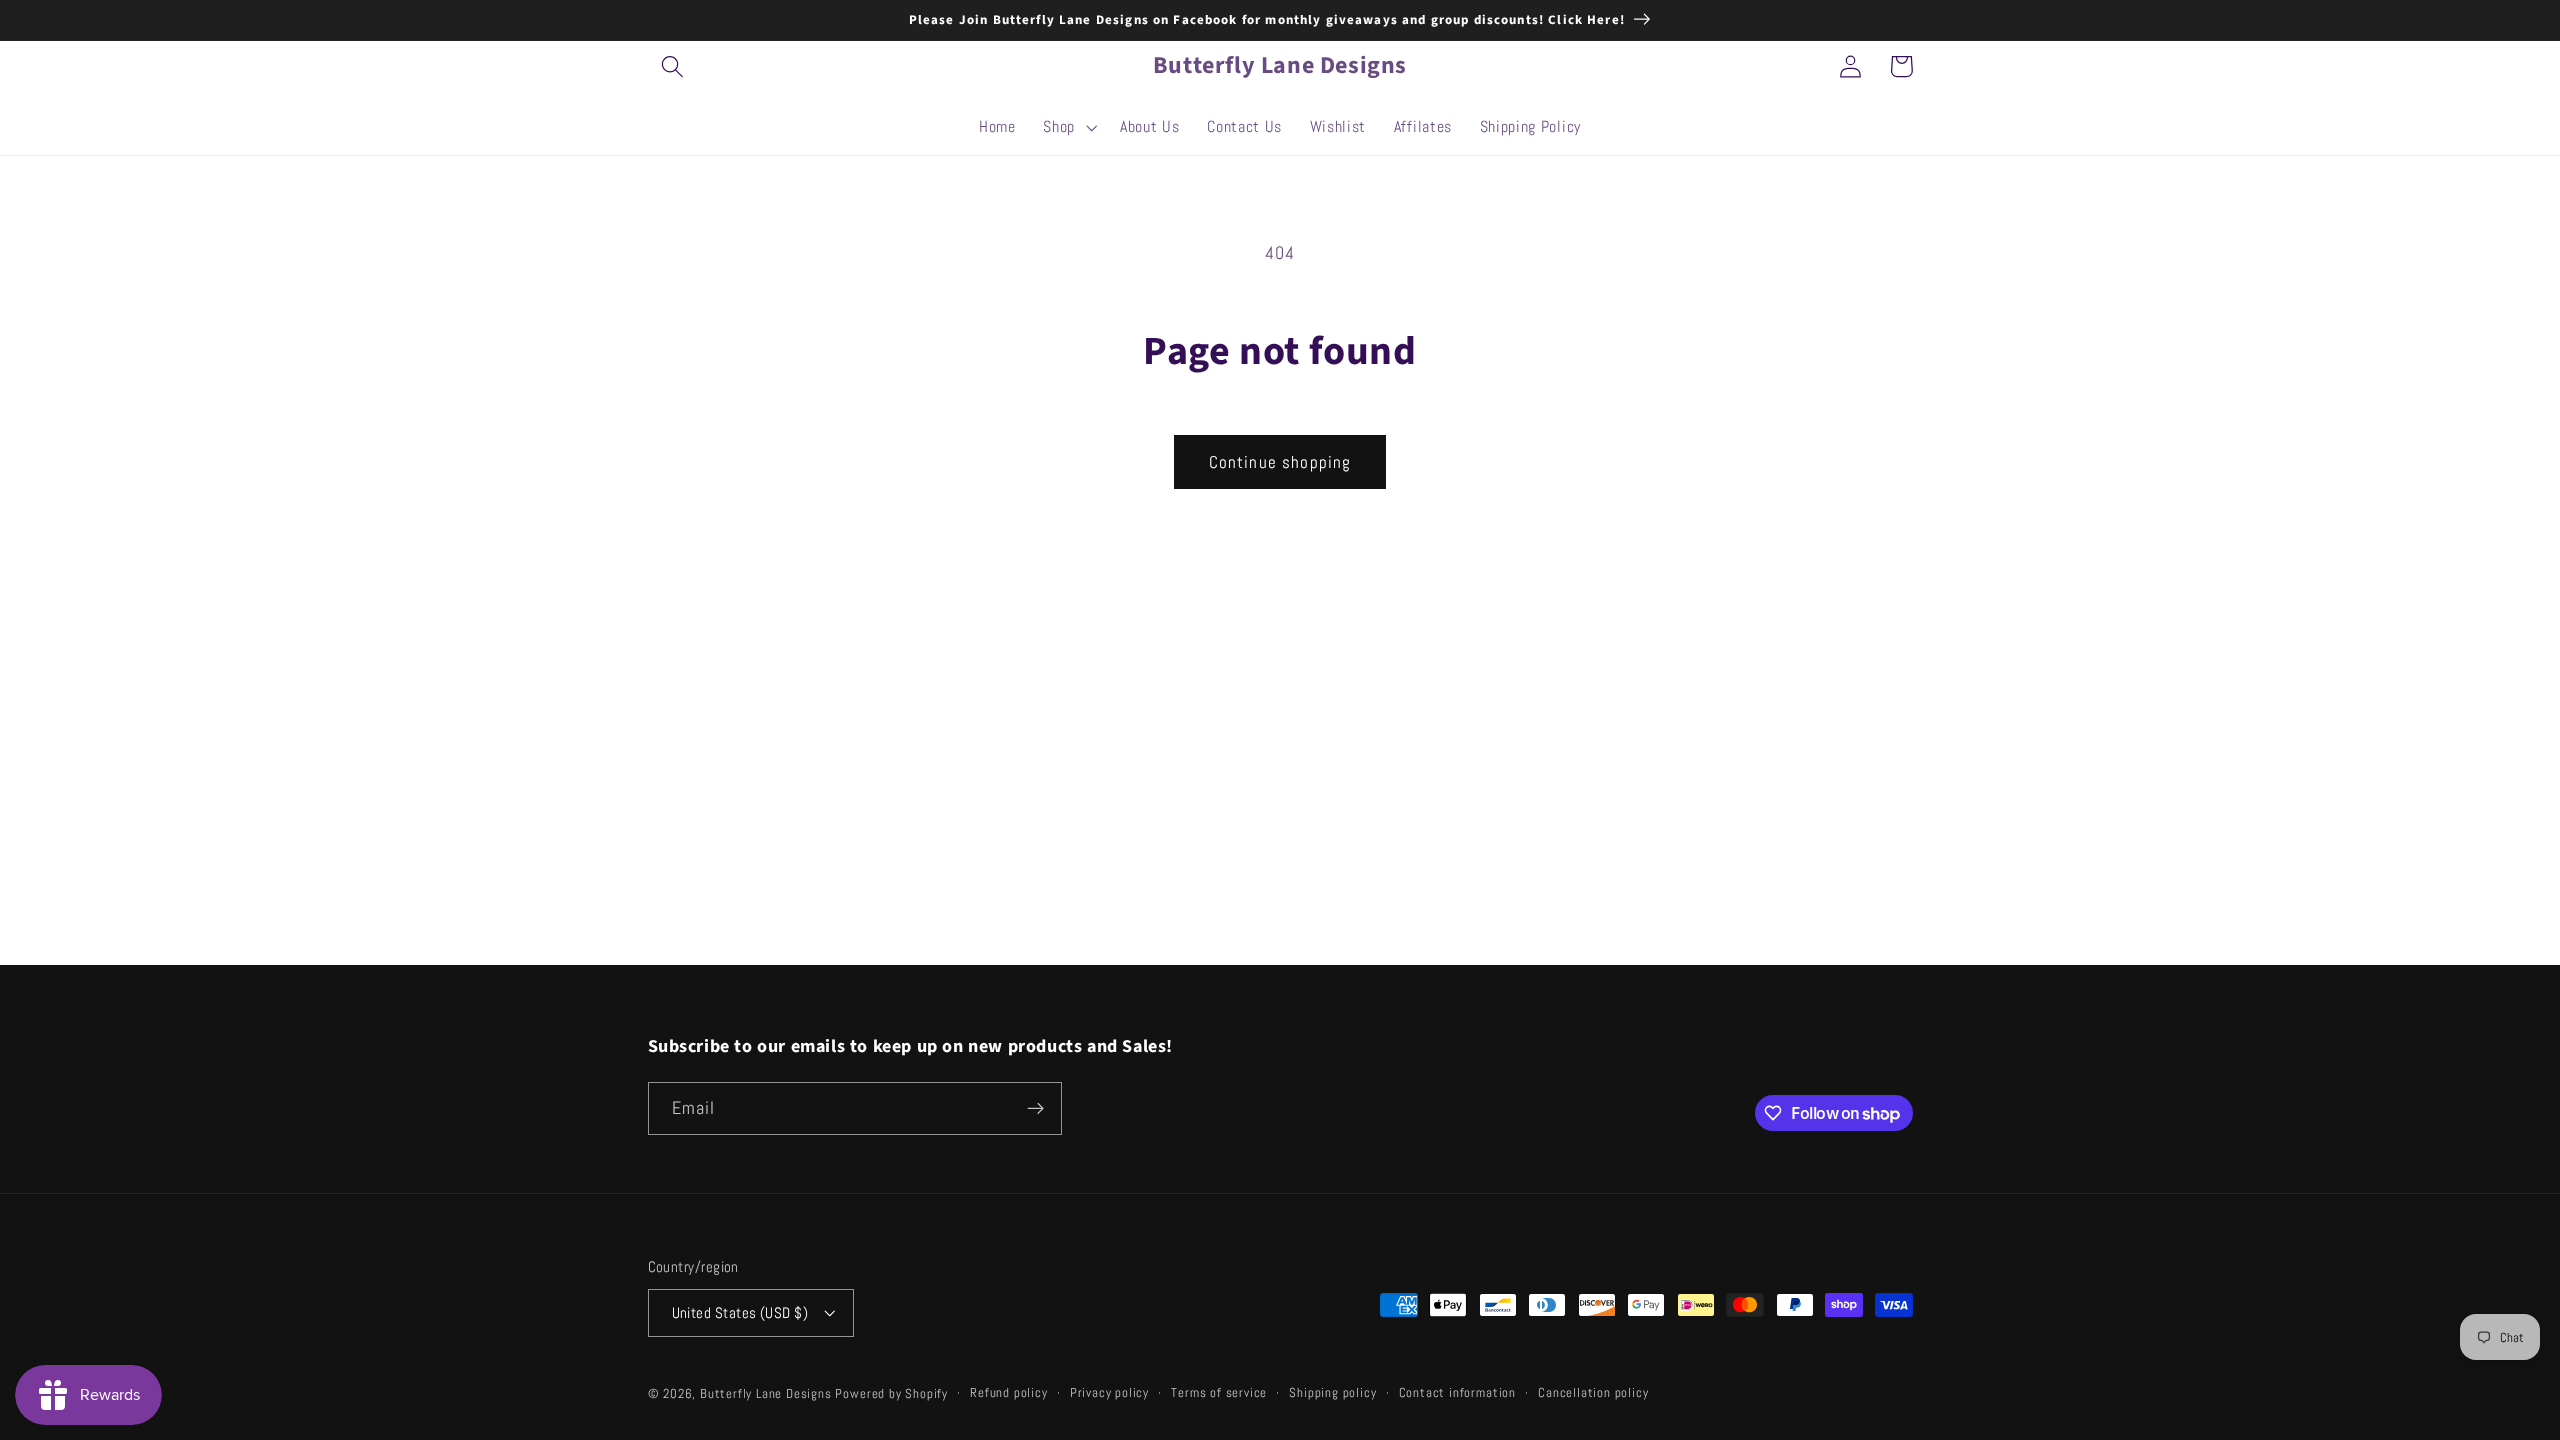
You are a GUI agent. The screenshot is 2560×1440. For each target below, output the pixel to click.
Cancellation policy (1593, 1393)
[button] (673, 66)
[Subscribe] (1035, 1109)
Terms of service (1219, 1393)
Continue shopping (1280, 462)
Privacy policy (1109, 1393)
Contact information (1457, 1393)
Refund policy (1008, 1393)
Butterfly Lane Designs (766, 1394)
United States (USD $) (740, 1312)
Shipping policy (1332, 1393)
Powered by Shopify (891, 1394)
